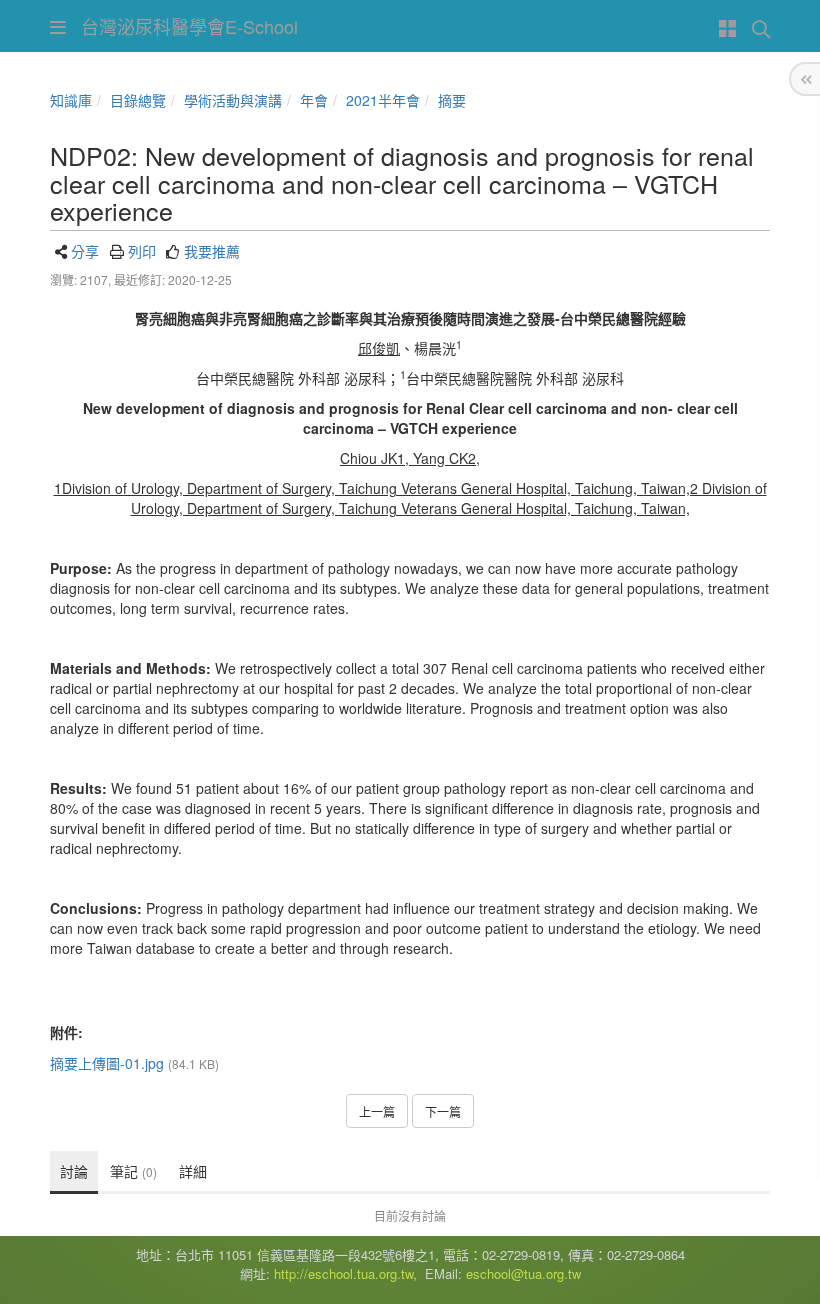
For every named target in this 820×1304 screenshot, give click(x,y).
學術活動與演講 (233, 100)
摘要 (452, 100)
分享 (85, 251)
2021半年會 (383, 100)
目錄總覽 (138, 100)
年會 (314, 100)
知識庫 (71, 100)
